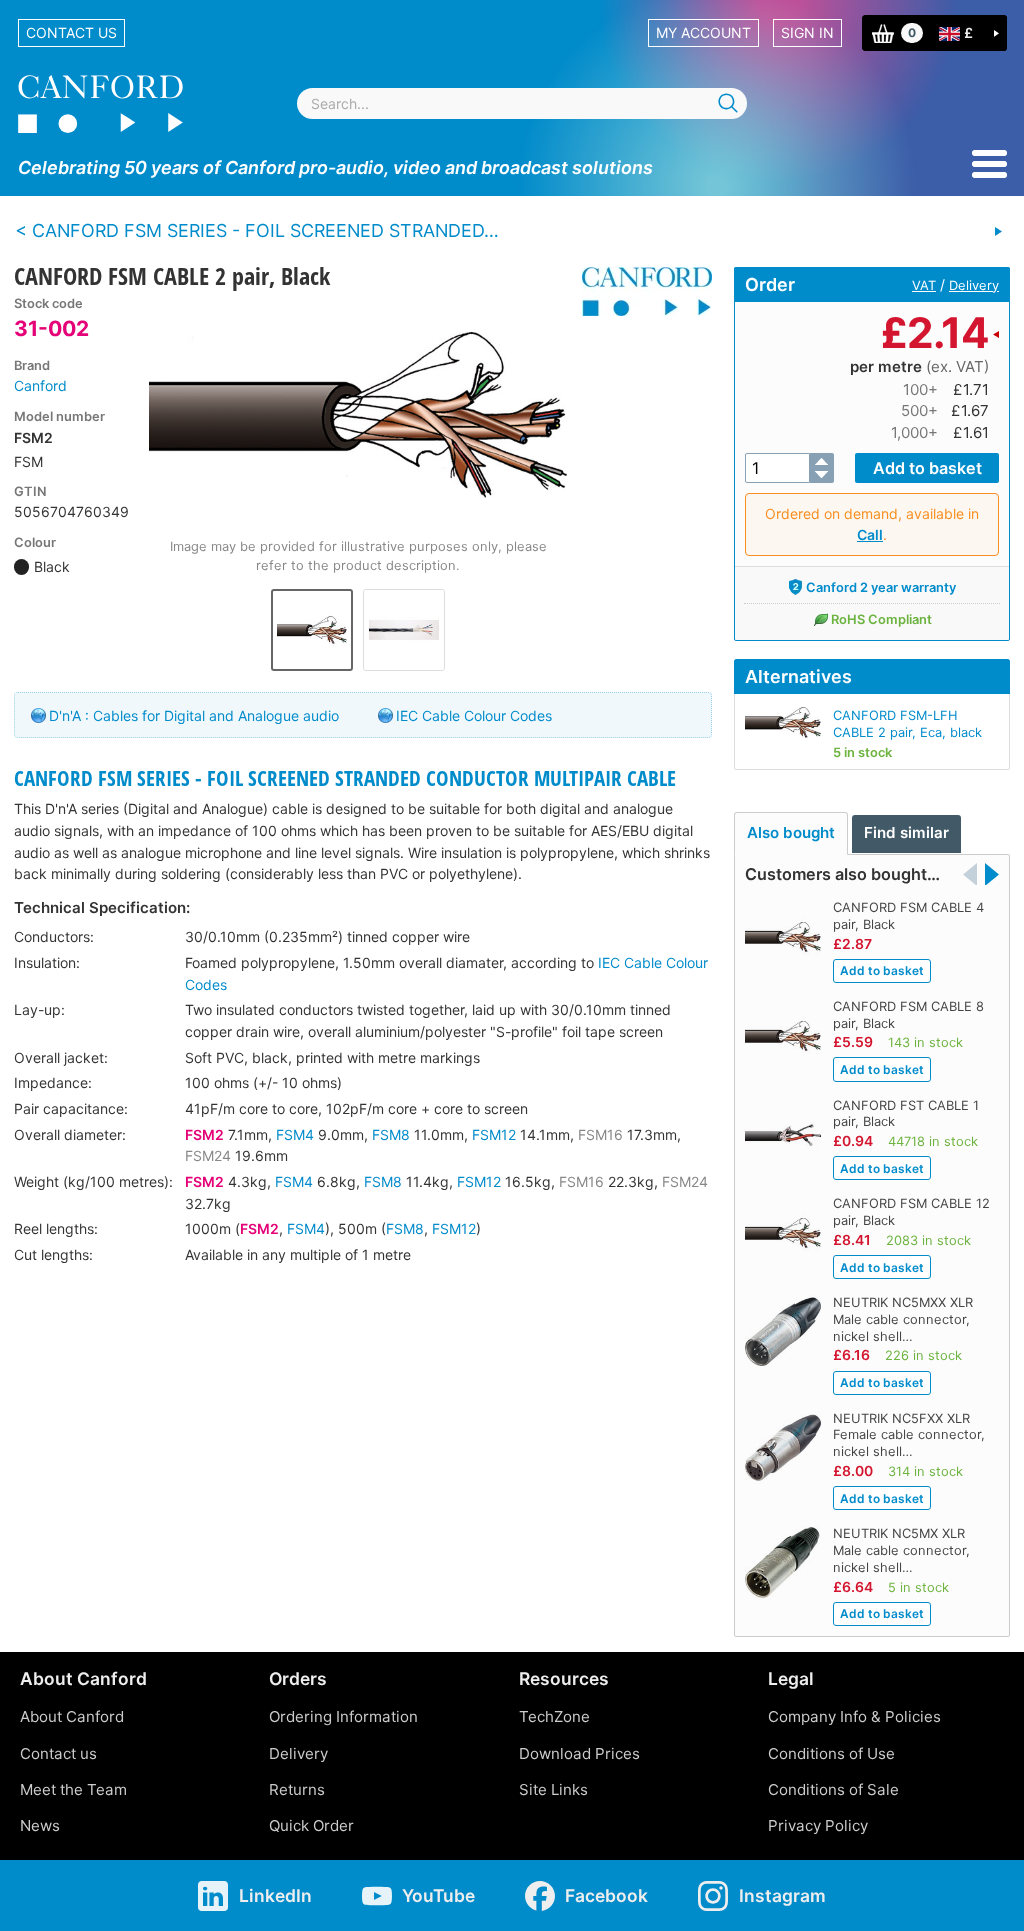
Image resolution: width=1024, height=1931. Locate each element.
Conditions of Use (831, 1753)
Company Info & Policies (854, 1716)
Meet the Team (73, 1789)
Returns (297, 1789)
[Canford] (639, 291)
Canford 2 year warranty (881, 587)
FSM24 (208, 1155)
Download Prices (579, 1753)
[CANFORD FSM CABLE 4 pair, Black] (998, 232)
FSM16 (600, 1134)
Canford (40, 385)
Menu (989, 164)
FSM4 (295, 1134)
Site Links (553, 1789)
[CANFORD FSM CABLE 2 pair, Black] (358, 415)
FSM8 (391, 1134)
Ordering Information (343, 1716)
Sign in (807, 32)
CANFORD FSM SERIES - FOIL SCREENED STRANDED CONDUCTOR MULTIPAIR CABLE (345, 778)
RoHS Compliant (881, 619)
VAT (924, 285)
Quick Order (311, 1825)
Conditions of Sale (833, 1789)
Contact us (71, 32)
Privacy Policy (818, 1825)
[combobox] (522, 103)
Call (870, 534)
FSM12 (494, 1134)
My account (703, 32)
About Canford (72, 1716)
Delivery (974, 285)
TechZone (554, 1716)
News (40, 1825)
